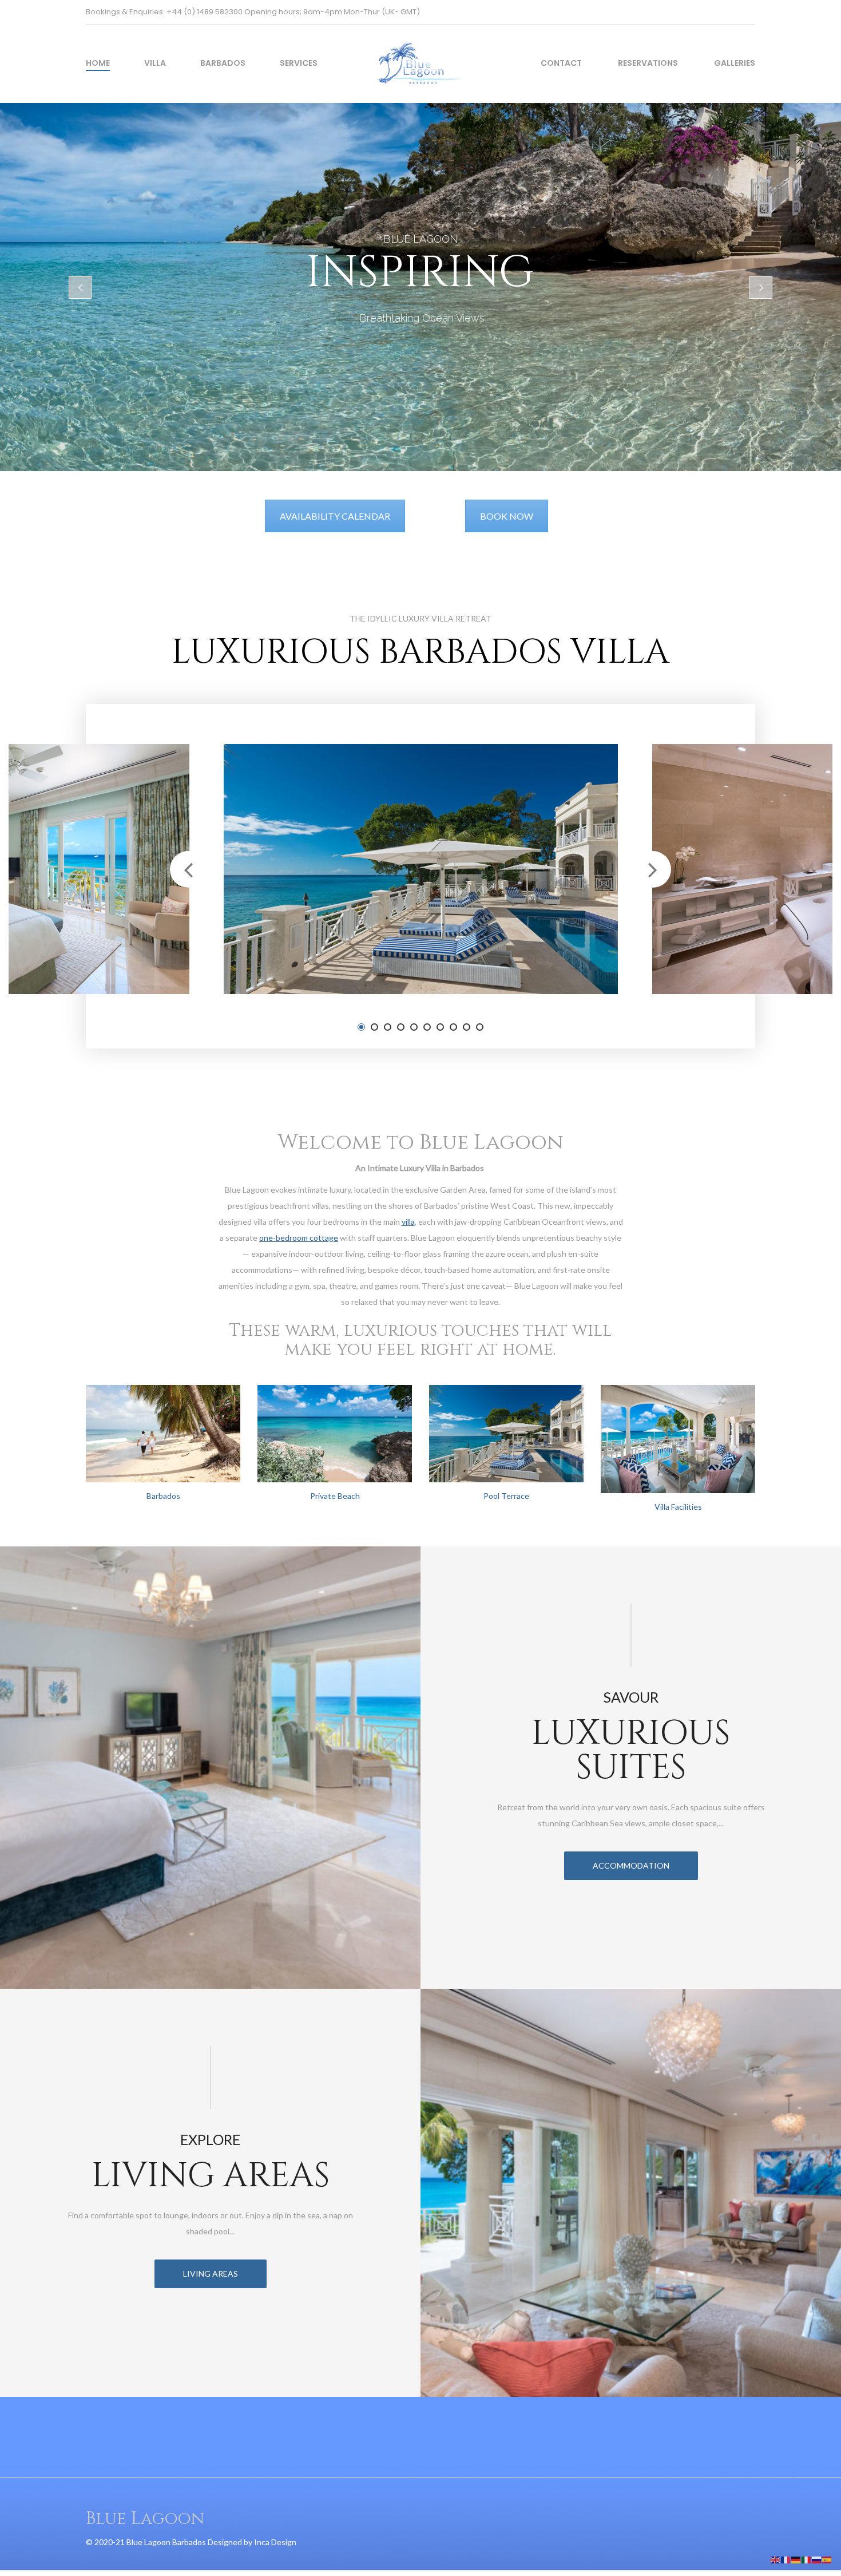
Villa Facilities (678, 1507)
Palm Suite (127, 935)
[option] (421, 869)
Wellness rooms (751, 935)
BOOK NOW (507, 516)
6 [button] (427, 1027)
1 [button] (361, 1027)
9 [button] (467, 1027)
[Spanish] (827, 2559)
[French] (786, 2559)
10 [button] (480, 1027)
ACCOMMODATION (631, 1865)
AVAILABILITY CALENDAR (335, 516)
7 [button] (440, 1027)
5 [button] (414, 1027)
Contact (561, 63)
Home (98, 63)
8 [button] (453, 1027)
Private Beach (335, 1496)
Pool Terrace (506, 1496)
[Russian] (817, 2559)
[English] (776, 2559)
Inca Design (275, 2542)
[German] (796, 2559)
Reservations (648, 63)
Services (299, 63)
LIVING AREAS (211, 2274)
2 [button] (374, 1027)
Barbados (223, 63)
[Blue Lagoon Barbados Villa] (420, 55)
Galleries (735, 63)
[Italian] (807, 2559)
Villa (155, 63)
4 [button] (401, 1027)
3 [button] (388, 1027)
